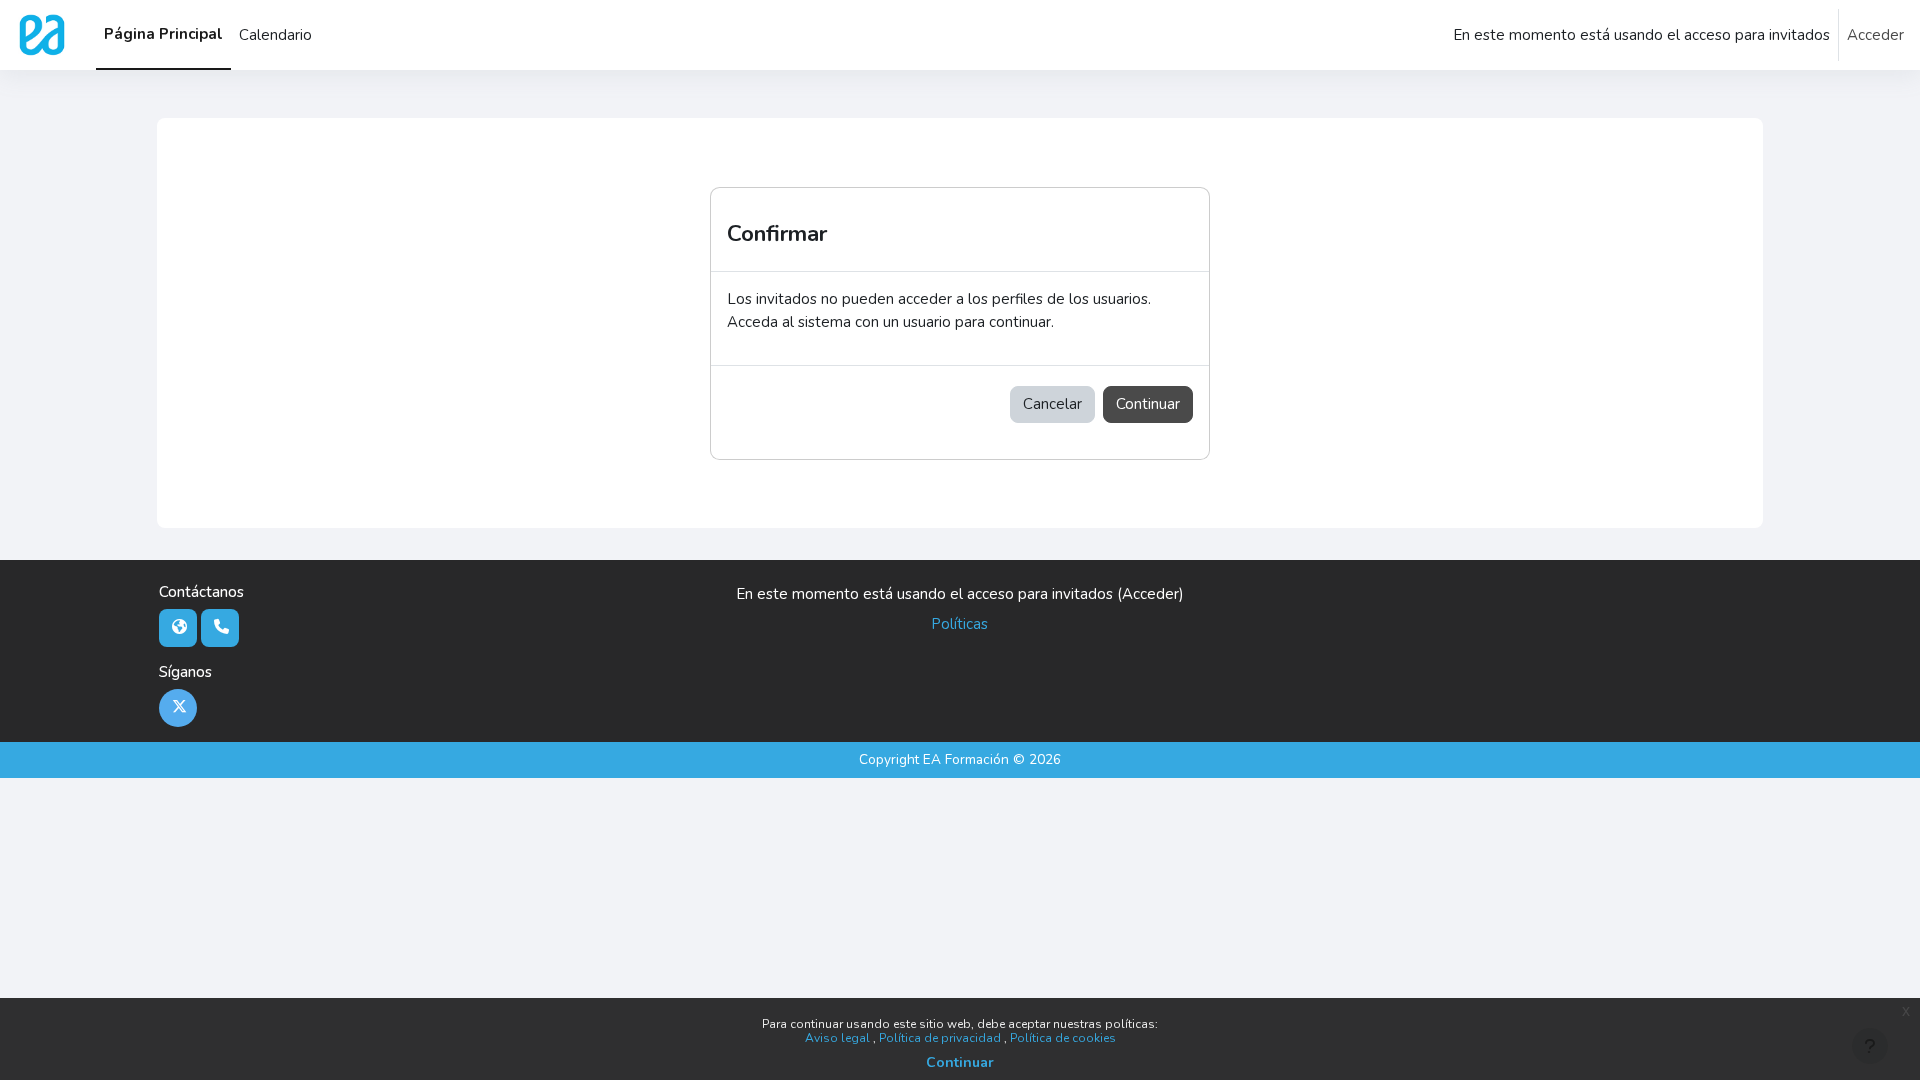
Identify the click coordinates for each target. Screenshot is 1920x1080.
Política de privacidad (941, 1038)
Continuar (960, 1062)
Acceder (1875, 35)
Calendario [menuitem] (275, 35)
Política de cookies (1063, 1038)
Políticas (959, 624)
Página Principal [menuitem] (163, 34)
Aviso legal (839, 1038)
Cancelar (1052, 404)
